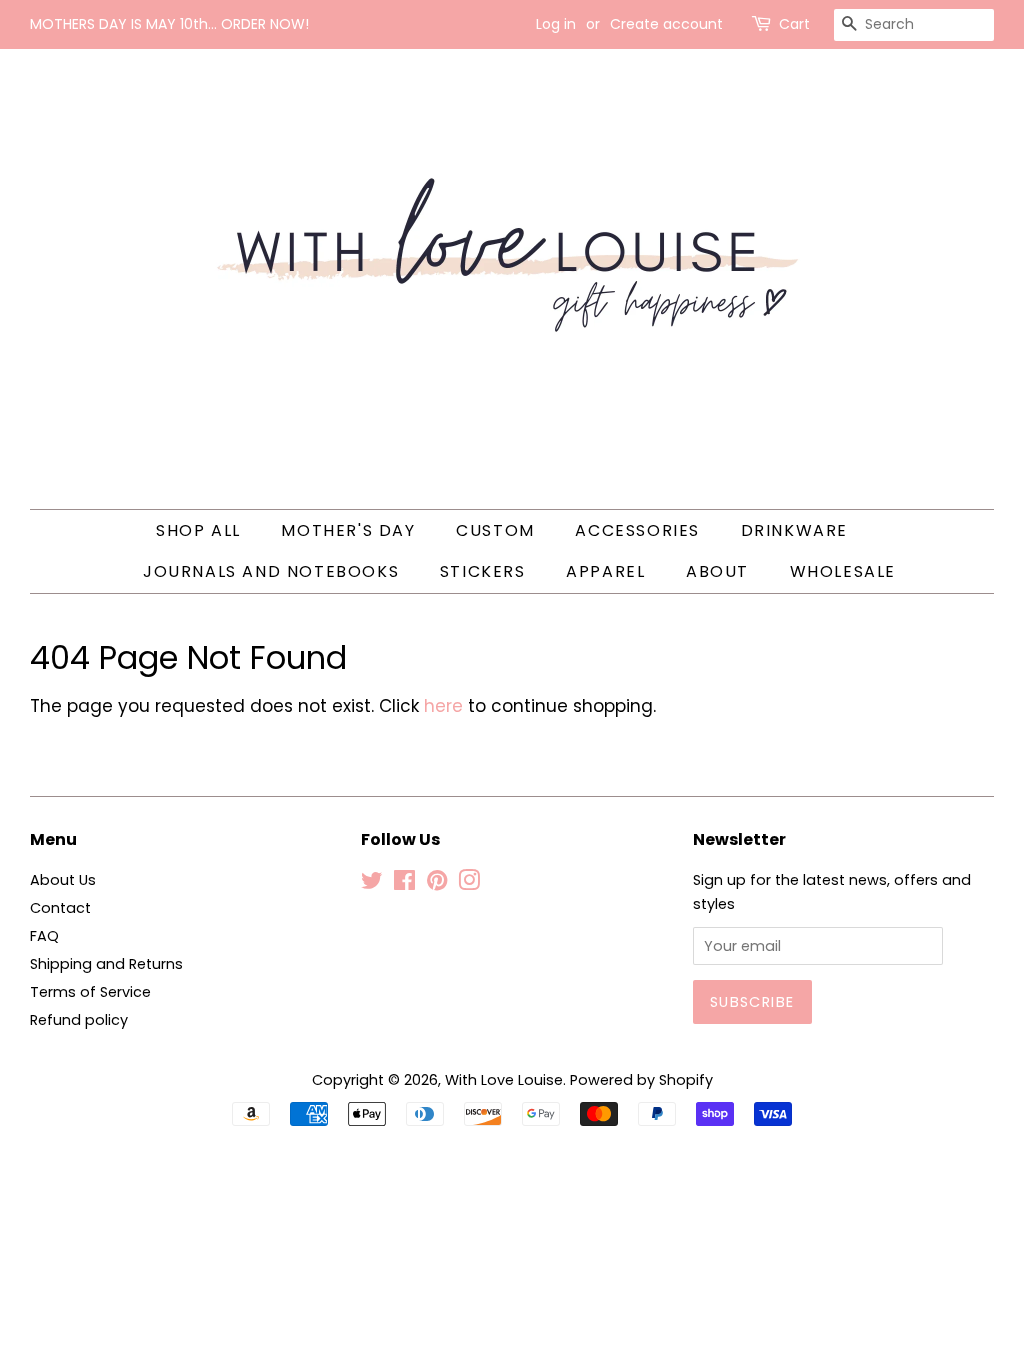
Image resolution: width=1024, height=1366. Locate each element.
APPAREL (605, 571)
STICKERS (483, 571)
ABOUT (717, 571)
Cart (794, 24)
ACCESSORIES (637, 530)
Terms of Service (90, 992)
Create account (666, 24)
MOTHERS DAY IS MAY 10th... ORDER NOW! (169, 24)
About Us (63, 880)
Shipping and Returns (106, 964)
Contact (60, 908)
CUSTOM (495, 530)
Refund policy (79, 1020)
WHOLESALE (843, 571)
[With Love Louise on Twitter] (372, 884)
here (443, 706)
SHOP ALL (198, 530)
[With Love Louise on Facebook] (404, 884)
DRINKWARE (794, 530)
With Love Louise (504, 1080)
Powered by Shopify (641, 1080)
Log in (556, 24)
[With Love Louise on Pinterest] (437, 884)
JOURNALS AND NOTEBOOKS (271, 571)
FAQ (44, 936)
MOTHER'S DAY (348, 530)
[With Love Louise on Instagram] (469, 884)
